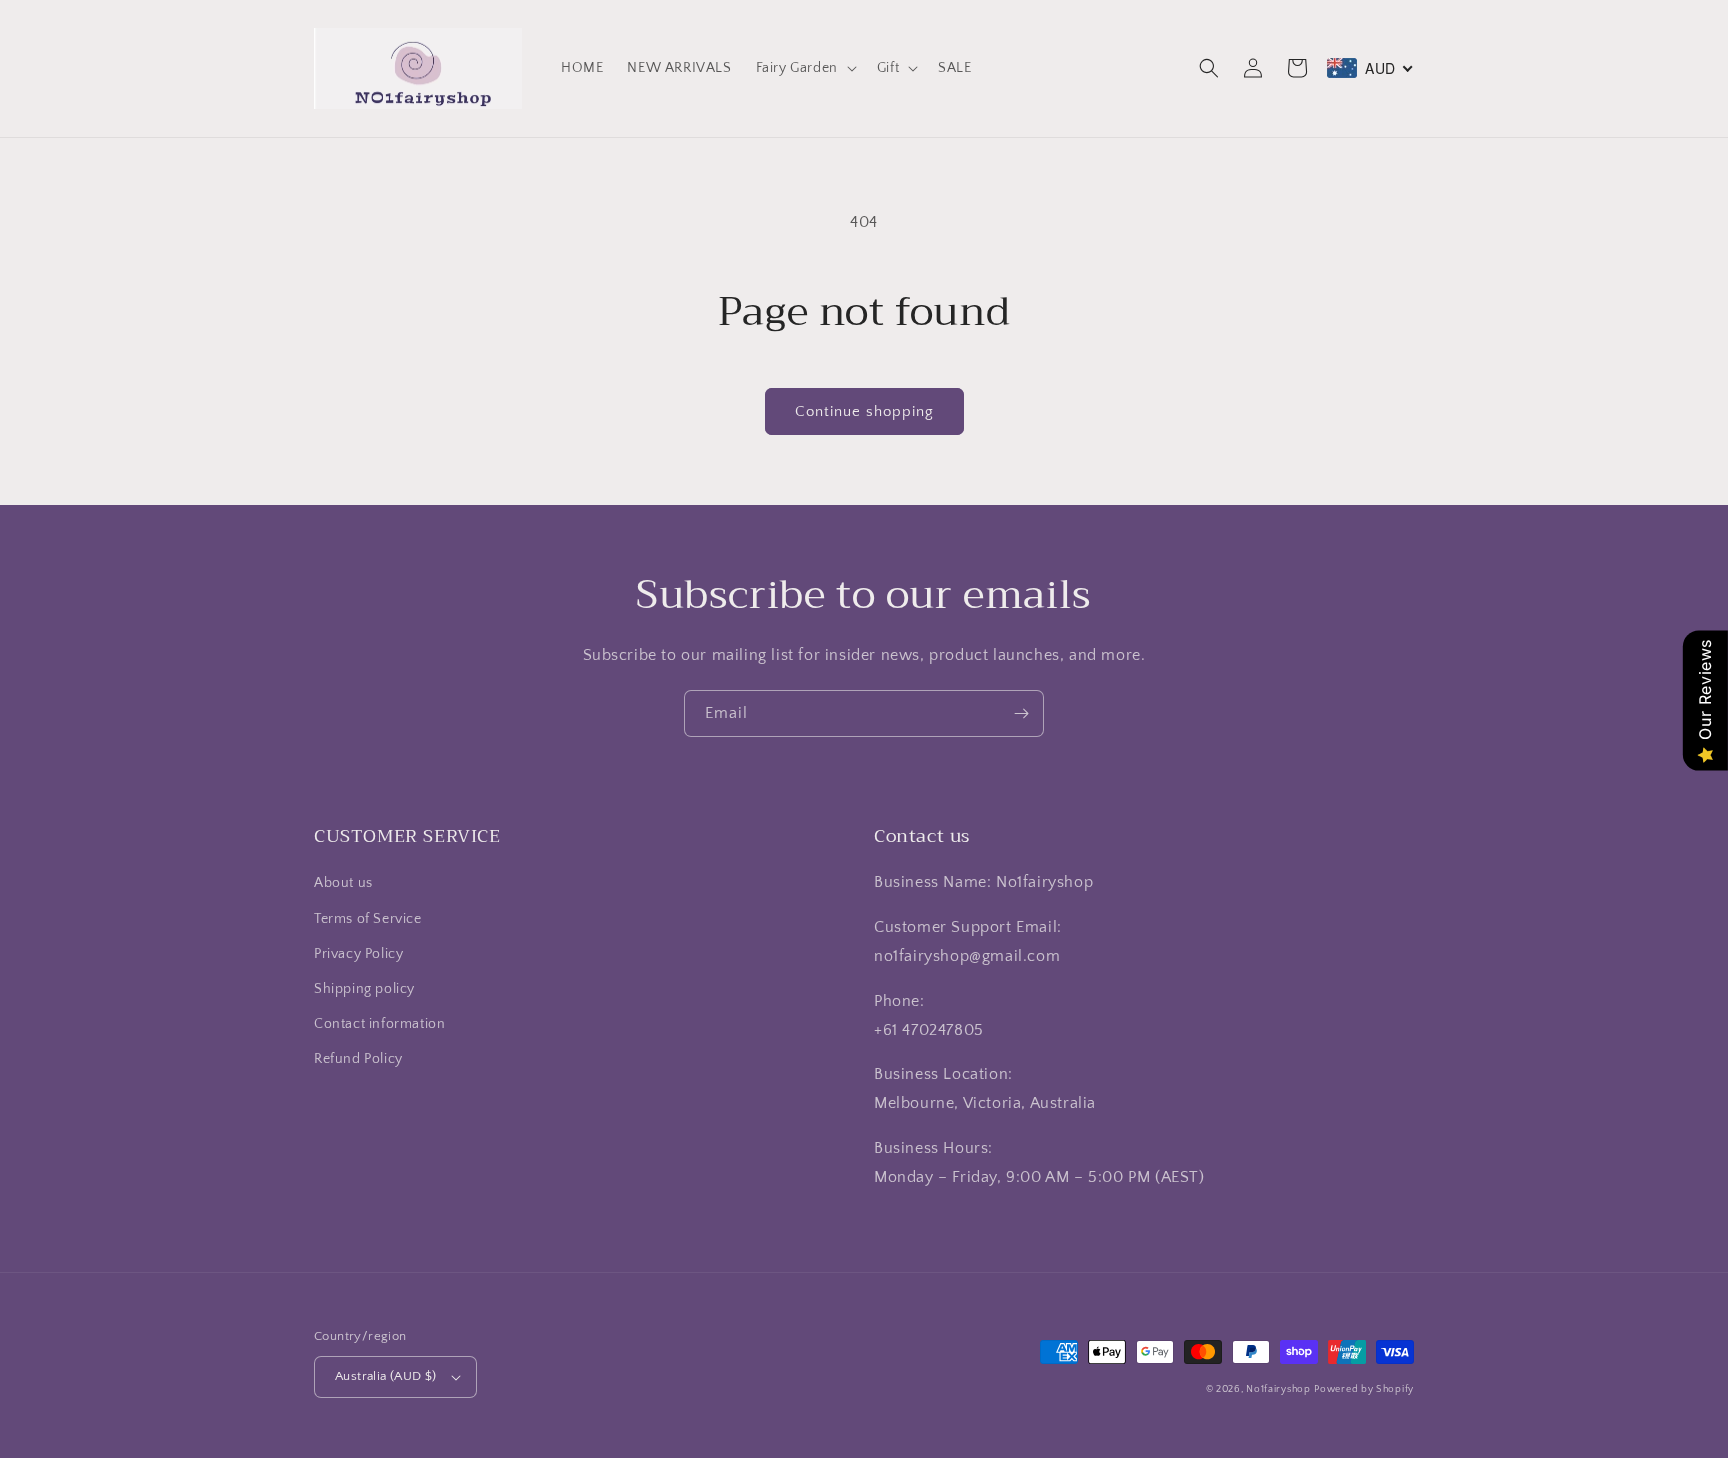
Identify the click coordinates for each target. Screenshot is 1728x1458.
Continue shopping (864, 411)
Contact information (379, 1024)
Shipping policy (364, 989)
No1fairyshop (1278, 1389)
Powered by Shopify (1364, 1389)
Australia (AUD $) (386, 1376)
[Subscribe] (1021, 713)
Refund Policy (358, 1059)
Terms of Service (368, 919)
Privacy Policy (358, 954)
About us (343, 883)
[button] (804, 68)
